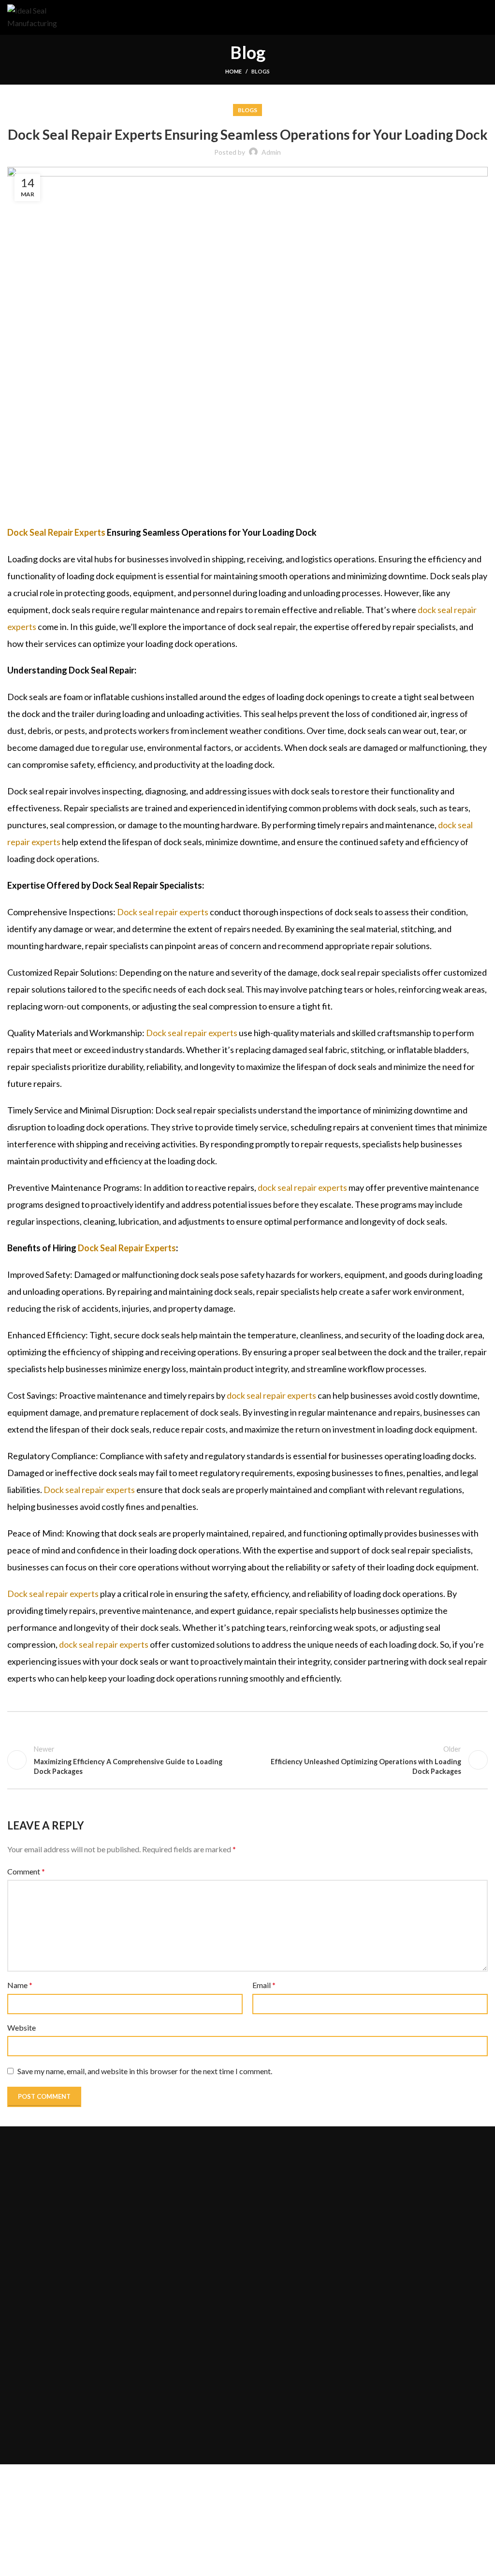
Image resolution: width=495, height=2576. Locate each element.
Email (264, 1985)
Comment (26, 1871)
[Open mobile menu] (484, 17)
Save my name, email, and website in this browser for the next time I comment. (145, 2071)
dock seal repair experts (302, 1187)
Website (22, 2027)
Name (20, 1985)
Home (233, 71)
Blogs (261, 71)
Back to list (247, 1760)
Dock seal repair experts (163, 912)
